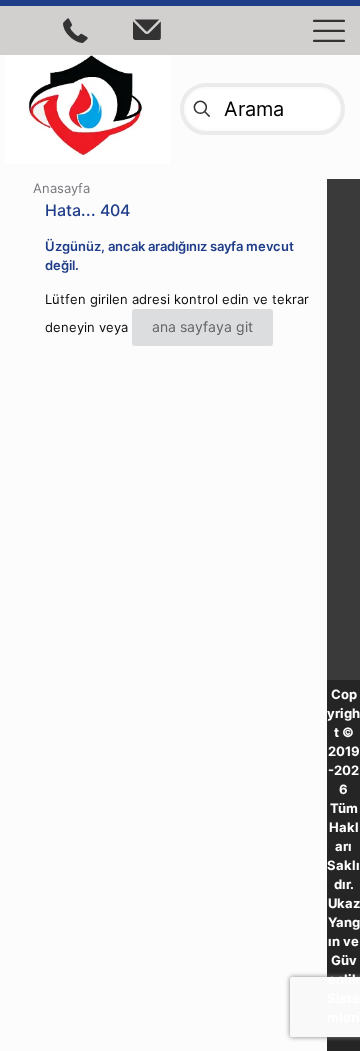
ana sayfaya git (202, 326)
